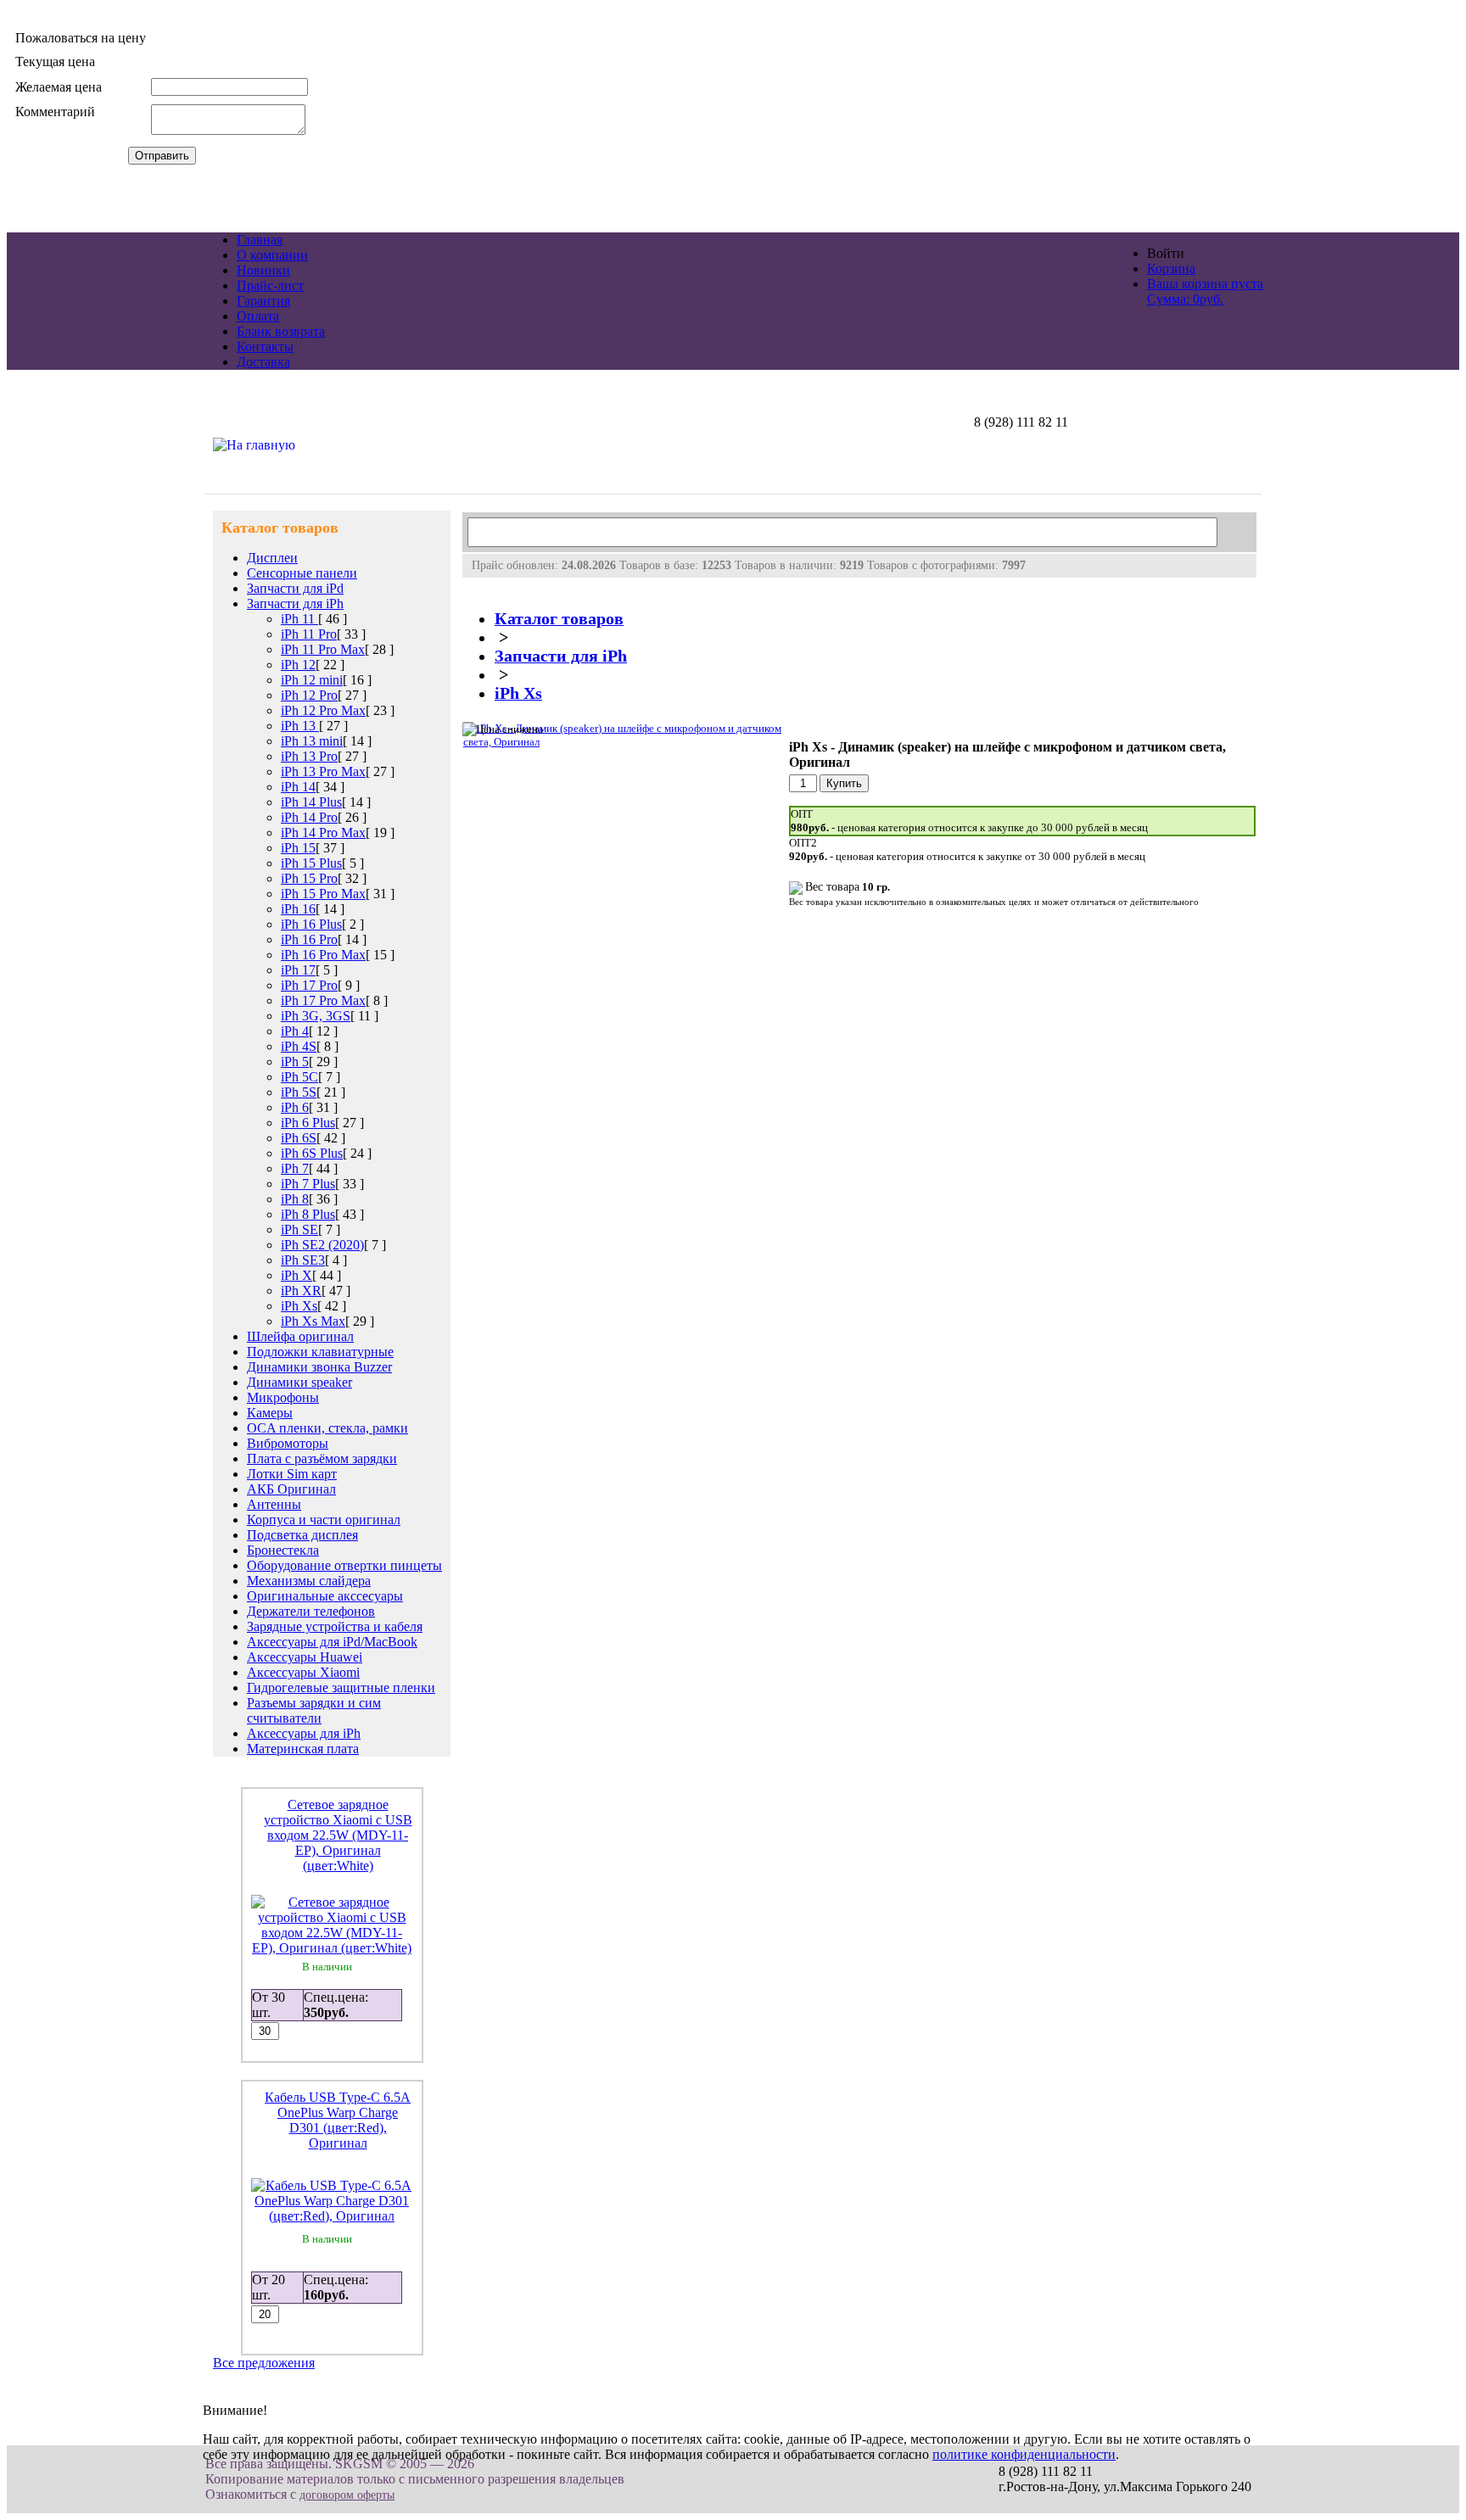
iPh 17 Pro (309, 985)
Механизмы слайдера (309, 1581)
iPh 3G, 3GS (316, 1016)
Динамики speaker (299, 1382)
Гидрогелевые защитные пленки (341, 1687)
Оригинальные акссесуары (325, 1596)
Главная (260, 240)
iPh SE (299, 1229)
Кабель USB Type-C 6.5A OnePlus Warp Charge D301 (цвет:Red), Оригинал (338, 2120)
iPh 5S (299, 1092)
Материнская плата (303, 1749)
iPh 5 (295, 1062)
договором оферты (347, 2495)
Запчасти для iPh (295, 603)
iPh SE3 (303, 1260)
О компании (272, 255)
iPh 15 (298, 848)
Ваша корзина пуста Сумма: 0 (1205, 291)
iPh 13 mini (312, 741)
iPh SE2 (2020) (322, 1245)
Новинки (263, 270)
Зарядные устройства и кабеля (335, 1626)
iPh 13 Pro (309, 756)
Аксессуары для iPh (304, 1733)
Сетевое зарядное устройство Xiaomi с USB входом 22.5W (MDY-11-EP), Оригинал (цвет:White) (338, 1835)
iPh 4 (295, 1031)
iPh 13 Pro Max (323, 771)
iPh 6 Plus (308, 1123)
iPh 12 (298, 665)
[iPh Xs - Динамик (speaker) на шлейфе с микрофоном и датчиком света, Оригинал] (624, 742)
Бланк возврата (281, 331)
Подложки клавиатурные (320, 1352)
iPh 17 (298, 970)
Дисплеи (272, 558)
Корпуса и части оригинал (324, 1520)
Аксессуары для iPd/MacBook (332, 1642)
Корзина (1171, 268)
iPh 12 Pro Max (323, 710)
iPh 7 (295, 1168)
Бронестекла (283, 1550)
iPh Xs (299, 1306)
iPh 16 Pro (309, 939)
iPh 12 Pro (309, 695)
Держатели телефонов (311, 1611)
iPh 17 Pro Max (323, 1000)
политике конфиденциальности (1024, 2454)
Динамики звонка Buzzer (319, 1367)
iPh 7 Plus (308, 1184)
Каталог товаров (559, 619)
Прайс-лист (270, 285)
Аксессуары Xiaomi (303, 1672)
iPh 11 (299, 619)
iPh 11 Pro (309, 634)
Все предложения (264, 2363)
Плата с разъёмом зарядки (322, 1458)
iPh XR (301, 1291)
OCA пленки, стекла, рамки (327, 1428)
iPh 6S (299, 1138)
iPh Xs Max (313, 1321)
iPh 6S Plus (312, 1153)
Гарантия (263, 301)
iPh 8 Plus (308, 1214)
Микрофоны (283, 1397)
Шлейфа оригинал (300, 1336)
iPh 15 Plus (311, 863)
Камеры (270, 1413)
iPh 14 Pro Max (323, 833)
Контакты (265, 346)
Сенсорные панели (302, 573)
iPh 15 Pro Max (323, 894)
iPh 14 (298, 787)
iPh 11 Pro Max (323, 649)
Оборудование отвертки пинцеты (344, 1565)
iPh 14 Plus (311, 802)
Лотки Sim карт (292, 1474)
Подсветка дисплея (302, 1535)
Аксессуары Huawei (305, 1657)
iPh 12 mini (312, 680)
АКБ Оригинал (291, 1489)
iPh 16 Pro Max (323, 955)
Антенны (274, 1504)
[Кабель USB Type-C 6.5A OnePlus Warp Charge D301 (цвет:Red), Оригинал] (332, 2216)
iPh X (297, 1275)
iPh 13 (300, 726)
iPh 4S (299, 1046)
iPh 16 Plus (311, 924)
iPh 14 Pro (309, 817)
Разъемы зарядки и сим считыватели (314, 1710)
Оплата (258, 316)
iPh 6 (295, 1107)
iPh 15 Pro (309, 878)
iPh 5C (299, 1077)
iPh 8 (295, 1199)
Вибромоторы (288, 1443)
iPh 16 (298, 909)
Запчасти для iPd (295, 588)
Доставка (263, 362)
